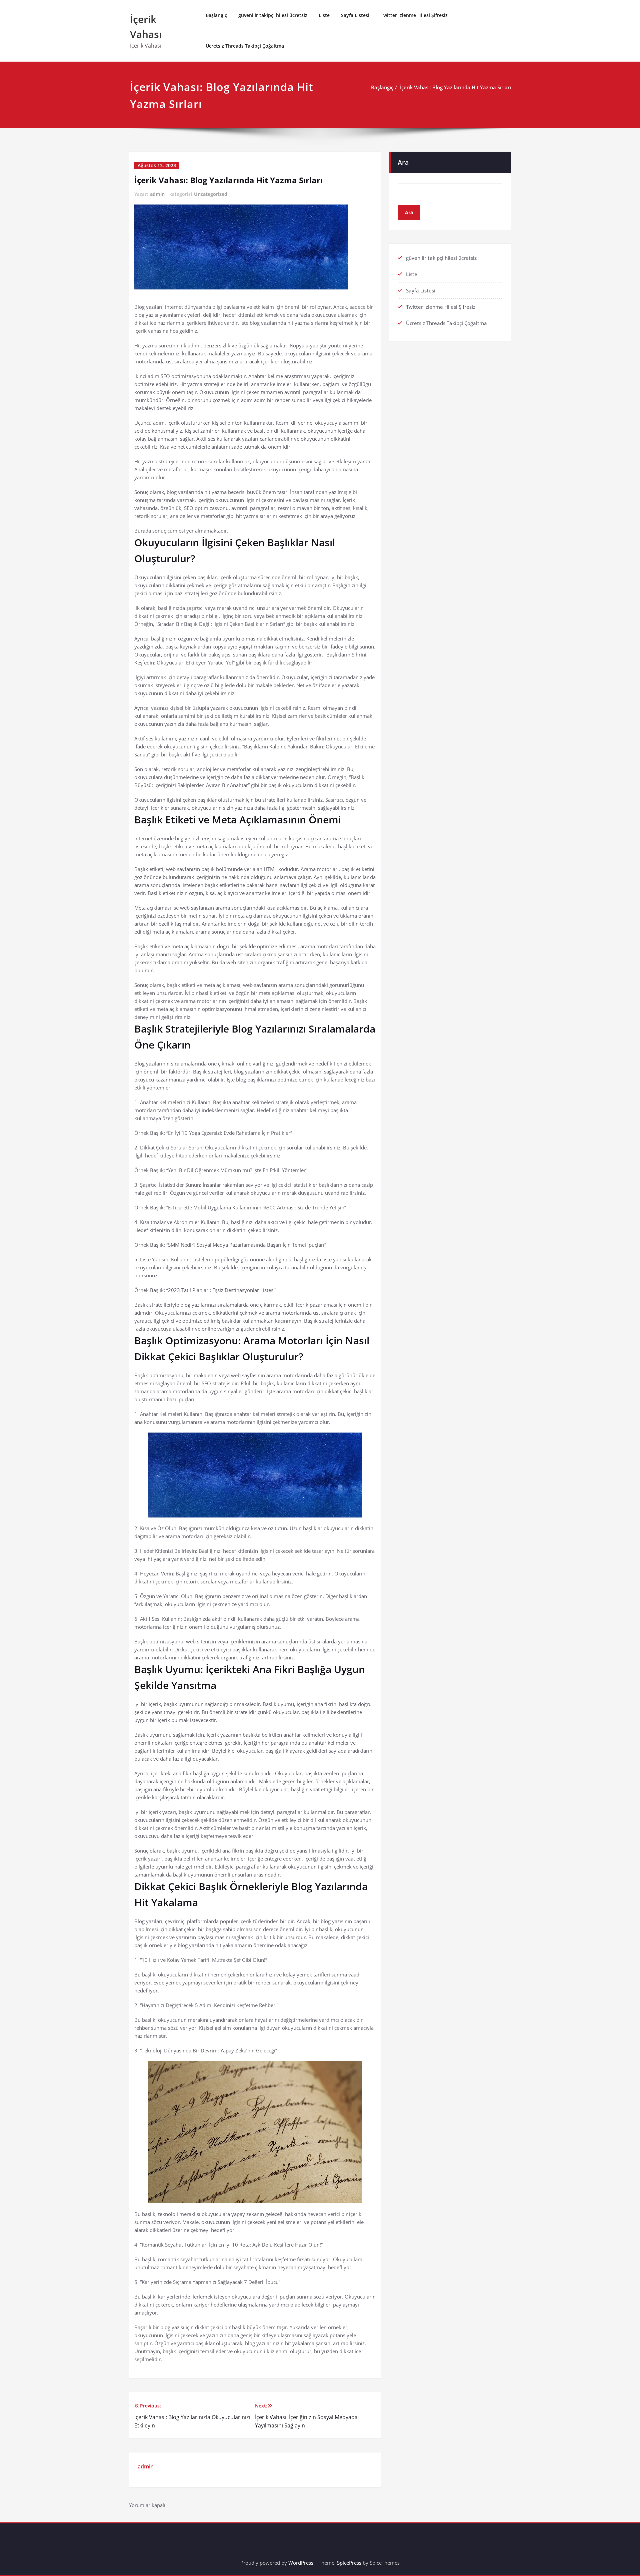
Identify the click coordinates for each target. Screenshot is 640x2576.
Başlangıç (216, 15)
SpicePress (349, 2563)
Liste (324, 15)
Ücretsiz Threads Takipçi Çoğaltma (245, 46)
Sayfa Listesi (355, 15)
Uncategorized (211, 194)
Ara (403, 162)
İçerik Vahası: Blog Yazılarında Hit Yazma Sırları (455, 87)
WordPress (301, 2563)
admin (157, 194)
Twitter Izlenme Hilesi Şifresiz (414, 15)
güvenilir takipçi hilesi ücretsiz (273, 15)
